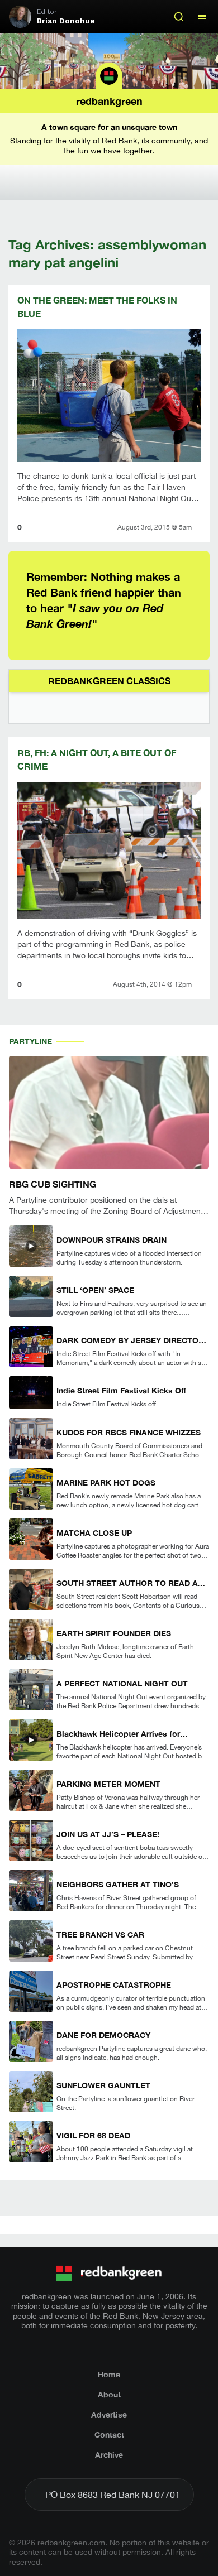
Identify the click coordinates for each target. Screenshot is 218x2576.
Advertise (109, 2414)
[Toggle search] (179, 17)
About (109, 2394)
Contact (109, 2435)
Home (109, 2374)
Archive (109, 2455)
